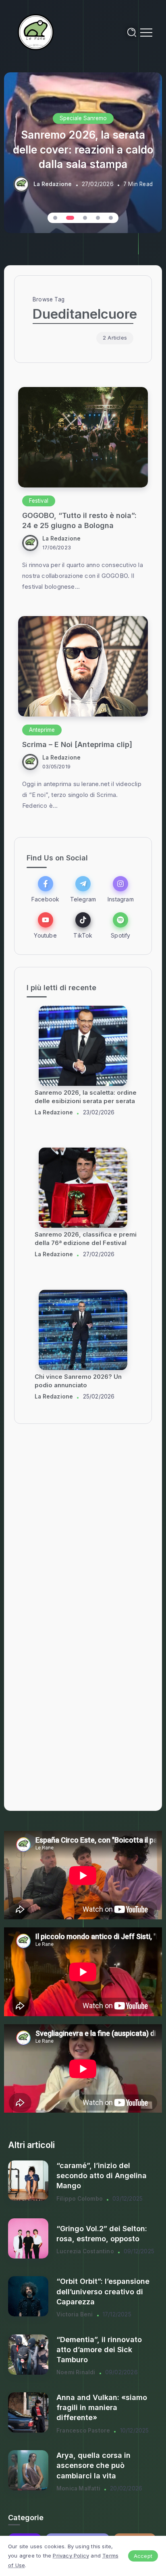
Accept (143, 2556)
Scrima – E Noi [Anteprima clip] (77, 744)
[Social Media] (45, 889)
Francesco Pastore (83, 2431)
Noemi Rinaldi (76, 2372)
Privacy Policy (71, 2556)
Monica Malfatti (78, 2488)
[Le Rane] (36, 32)
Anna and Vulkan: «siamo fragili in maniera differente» (102, 2407)
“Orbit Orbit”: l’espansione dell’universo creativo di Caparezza (103, 2291)
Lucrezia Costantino (85, 2251)
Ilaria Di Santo (54, 1121)
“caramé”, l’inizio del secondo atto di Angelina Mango (102, 2176)
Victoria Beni (75, 2314)
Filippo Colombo (80, 2199)
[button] (55, 218)
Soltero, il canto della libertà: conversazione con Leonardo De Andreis (84, 1101)
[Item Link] (83, 437)
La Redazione (53, 184)
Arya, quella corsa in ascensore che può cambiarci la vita (93, 2465)
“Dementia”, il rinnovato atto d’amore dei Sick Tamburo (99, 2350)
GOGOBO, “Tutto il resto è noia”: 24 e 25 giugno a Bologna (79, 520)
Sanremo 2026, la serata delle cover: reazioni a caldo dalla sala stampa (83, 150)
